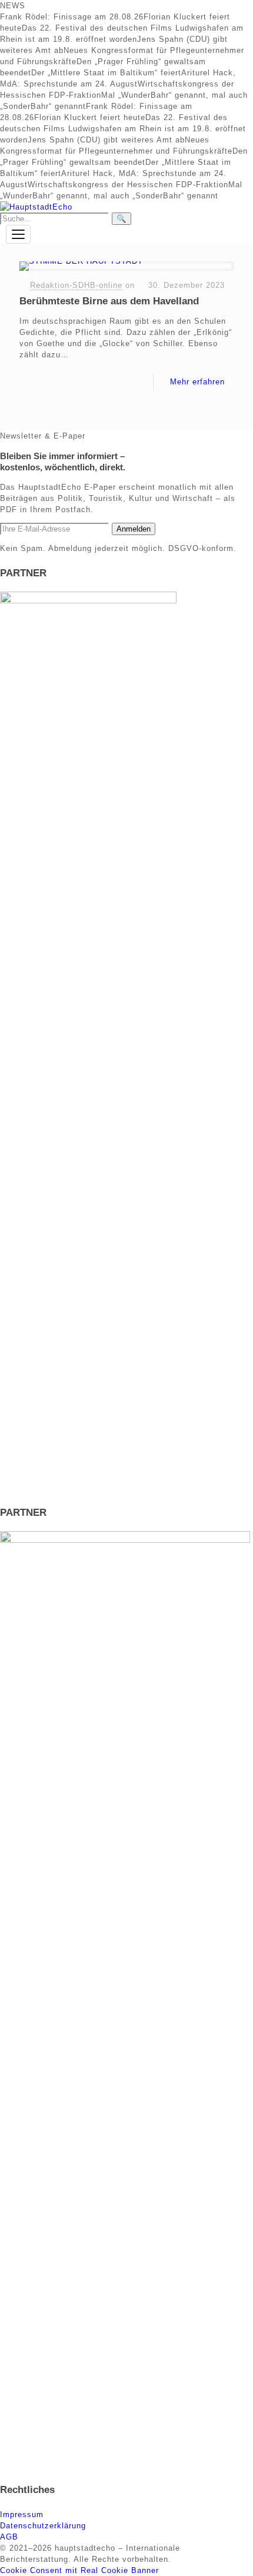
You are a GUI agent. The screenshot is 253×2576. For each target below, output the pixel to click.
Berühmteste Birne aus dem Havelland (109, 301)
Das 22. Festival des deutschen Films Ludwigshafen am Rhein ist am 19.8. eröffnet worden (123, 129)
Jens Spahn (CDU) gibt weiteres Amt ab (106, 140)
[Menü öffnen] (18, 234)
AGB (9, 2537)
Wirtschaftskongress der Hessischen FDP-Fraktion (128, 185)
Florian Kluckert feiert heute (90, 117)
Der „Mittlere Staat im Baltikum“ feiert (106, 73)
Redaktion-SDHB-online (76, 285)
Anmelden (134, 529)
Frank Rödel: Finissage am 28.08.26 (72, 17)
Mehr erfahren (197, 382)
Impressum (22, 2514)
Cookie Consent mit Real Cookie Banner (79, 2570)
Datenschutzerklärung (43, 2526)
